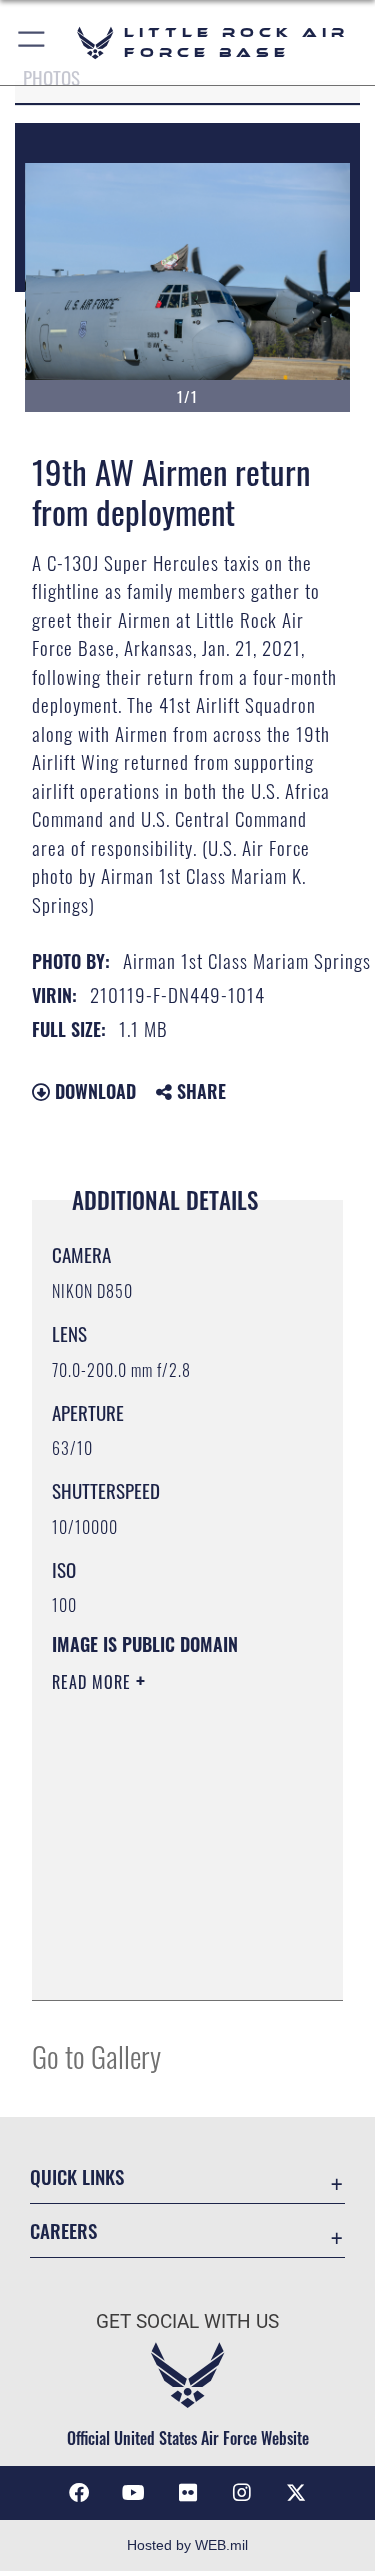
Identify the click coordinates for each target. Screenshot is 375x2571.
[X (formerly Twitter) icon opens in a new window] (296, 2493)
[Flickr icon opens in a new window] (188, 2493)
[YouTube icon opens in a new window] (133, 2493)
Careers (63, 2230)
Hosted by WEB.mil (187, 2545)
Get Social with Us (187, 2321)
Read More (94, 1682)
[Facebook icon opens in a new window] (79, 2493)
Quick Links (77, 2176)
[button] (32, 42)
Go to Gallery (96, 2055)
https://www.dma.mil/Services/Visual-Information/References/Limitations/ (173, 1963)
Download (93, 1091)
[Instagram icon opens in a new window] (242, 2493)
